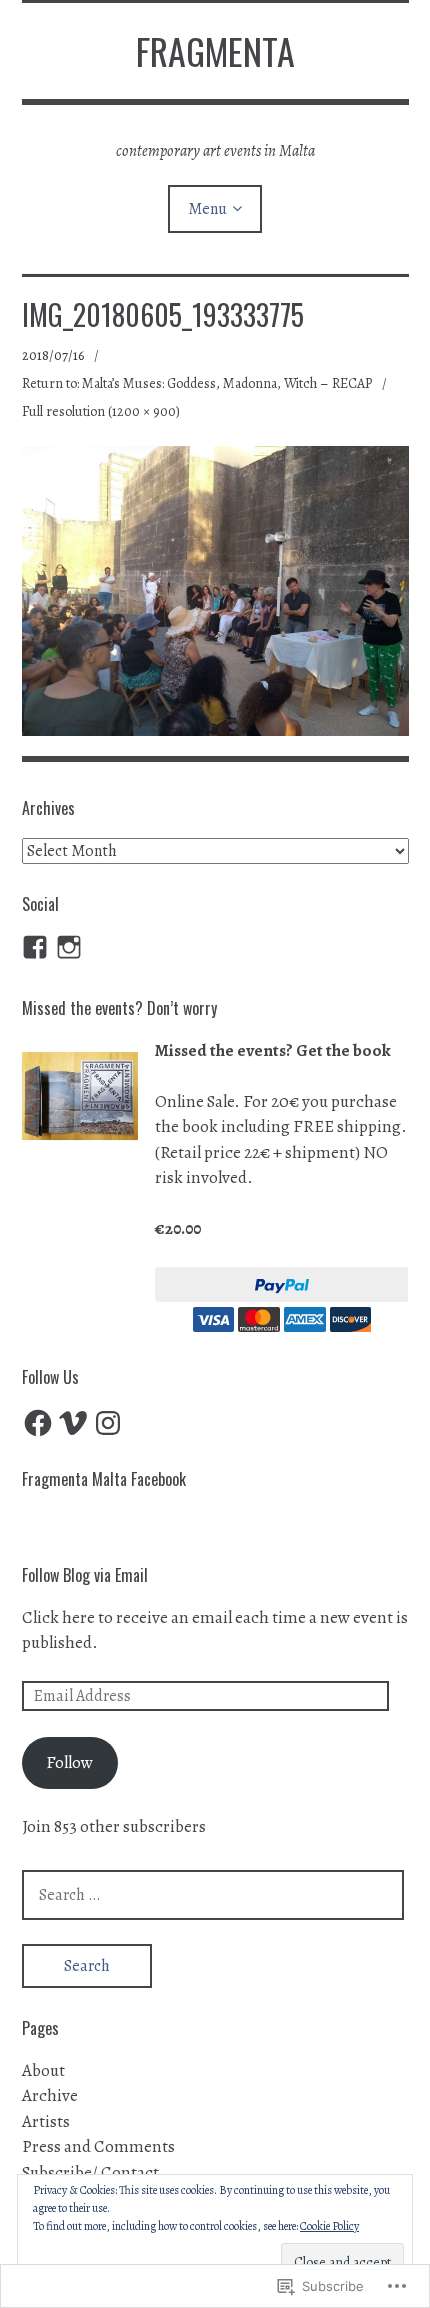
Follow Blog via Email (85, 1575)
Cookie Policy (329, 2226)
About (43, 2070)
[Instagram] (69, 947)
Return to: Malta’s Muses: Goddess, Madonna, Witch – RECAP (197, 383)
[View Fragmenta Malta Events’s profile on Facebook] (35, 947)
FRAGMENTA (215, 50)
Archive (50, 2095)
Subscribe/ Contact (90, 2172)
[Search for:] (213, 1894)
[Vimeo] (73, 1423)
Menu (207, 209)
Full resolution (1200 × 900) (101, 411)
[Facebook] (38, 1423)
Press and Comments (98, 2146)
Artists (46, 2121)
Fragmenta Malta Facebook (104, 1479)
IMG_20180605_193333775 (163, 314)
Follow (69, 1762)
